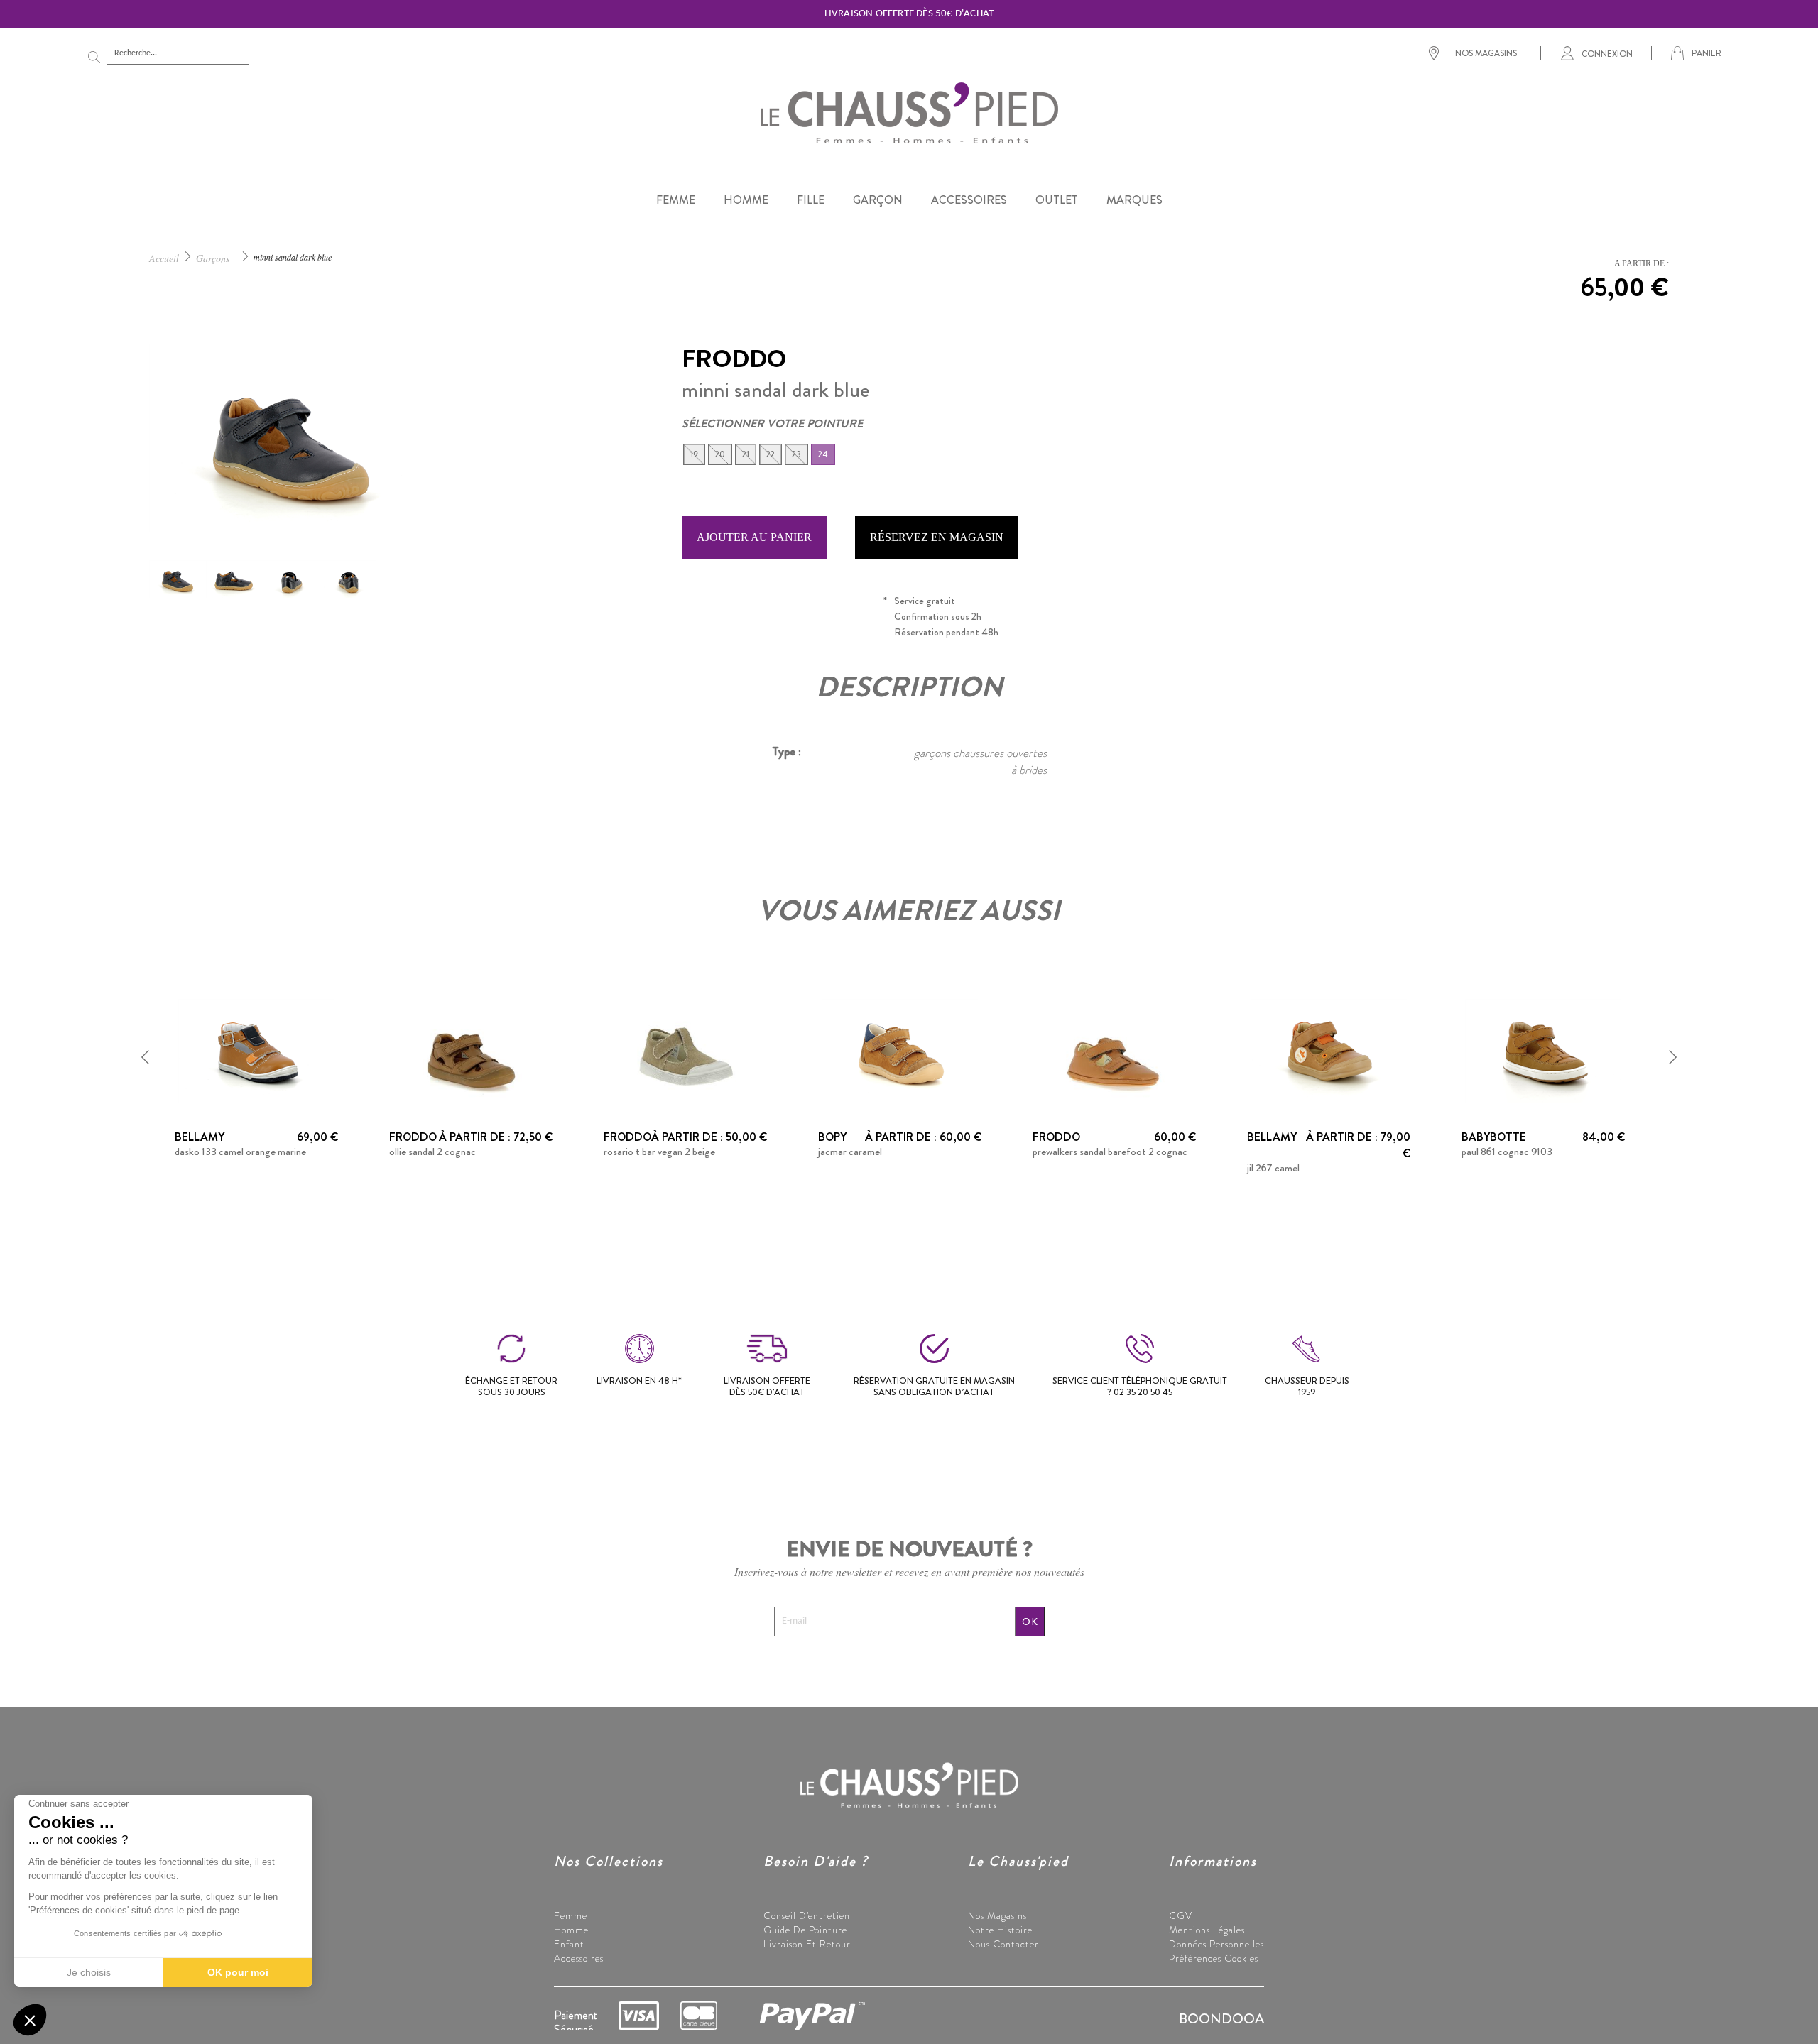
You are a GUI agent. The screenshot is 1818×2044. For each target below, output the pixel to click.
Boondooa (1221, 2019)
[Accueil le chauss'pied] (909, 112)
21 (746, 454)
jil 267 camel (1273, 1168)
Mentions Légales (1207, 1930)
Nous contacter (1003, 1944)
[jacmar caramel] (900, 1049)
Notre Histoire (1000, 1930)
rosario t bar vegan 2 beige (659, 1152)
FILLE (811, 200)
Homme (571, 1930)
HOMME (746, 200)
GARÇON (878, 200)
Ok (1030, 1622)
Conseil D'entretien (807, 1915)
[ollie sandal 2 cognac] (471, 1049)
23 (796, 454)
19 (694, 454)
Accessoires (579, 1958)
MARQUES (1134, 200)
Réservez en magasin (937, 537)
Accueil (164, 258)
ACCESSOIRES (969, 200)
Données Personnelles (1216, 1944)
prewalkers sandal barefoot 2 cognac (1110, 1152)
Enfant (569, 1944)
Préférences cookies (1214, 1958)
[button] (146, 1057)
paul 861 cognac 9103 (1507, 1152)
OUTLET (1057, 200)
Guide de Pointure (805, 1930)
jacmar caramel (850, 1152)
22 (771, 454)
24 (823, 454)
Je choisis (89, 1972)
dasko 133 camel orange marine (240, 1152)
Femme (571, 1915)
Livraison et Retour (807, 1944)
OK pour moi (238, 1972)
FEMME (676, 200)
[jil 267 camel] (1329, 1049)
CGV (1181, 1915)
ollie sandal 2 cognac (432, 1152)
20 (720, 454)
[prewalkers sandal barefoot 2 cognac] (1114, 1049)
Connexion (1607, 53)
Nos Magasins (997, 1915)
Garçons (213, 258)
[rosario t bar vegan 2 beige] (685, 1049)
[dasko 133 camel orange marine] (256, 1049)
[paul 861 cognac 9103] (1543, 1049)
